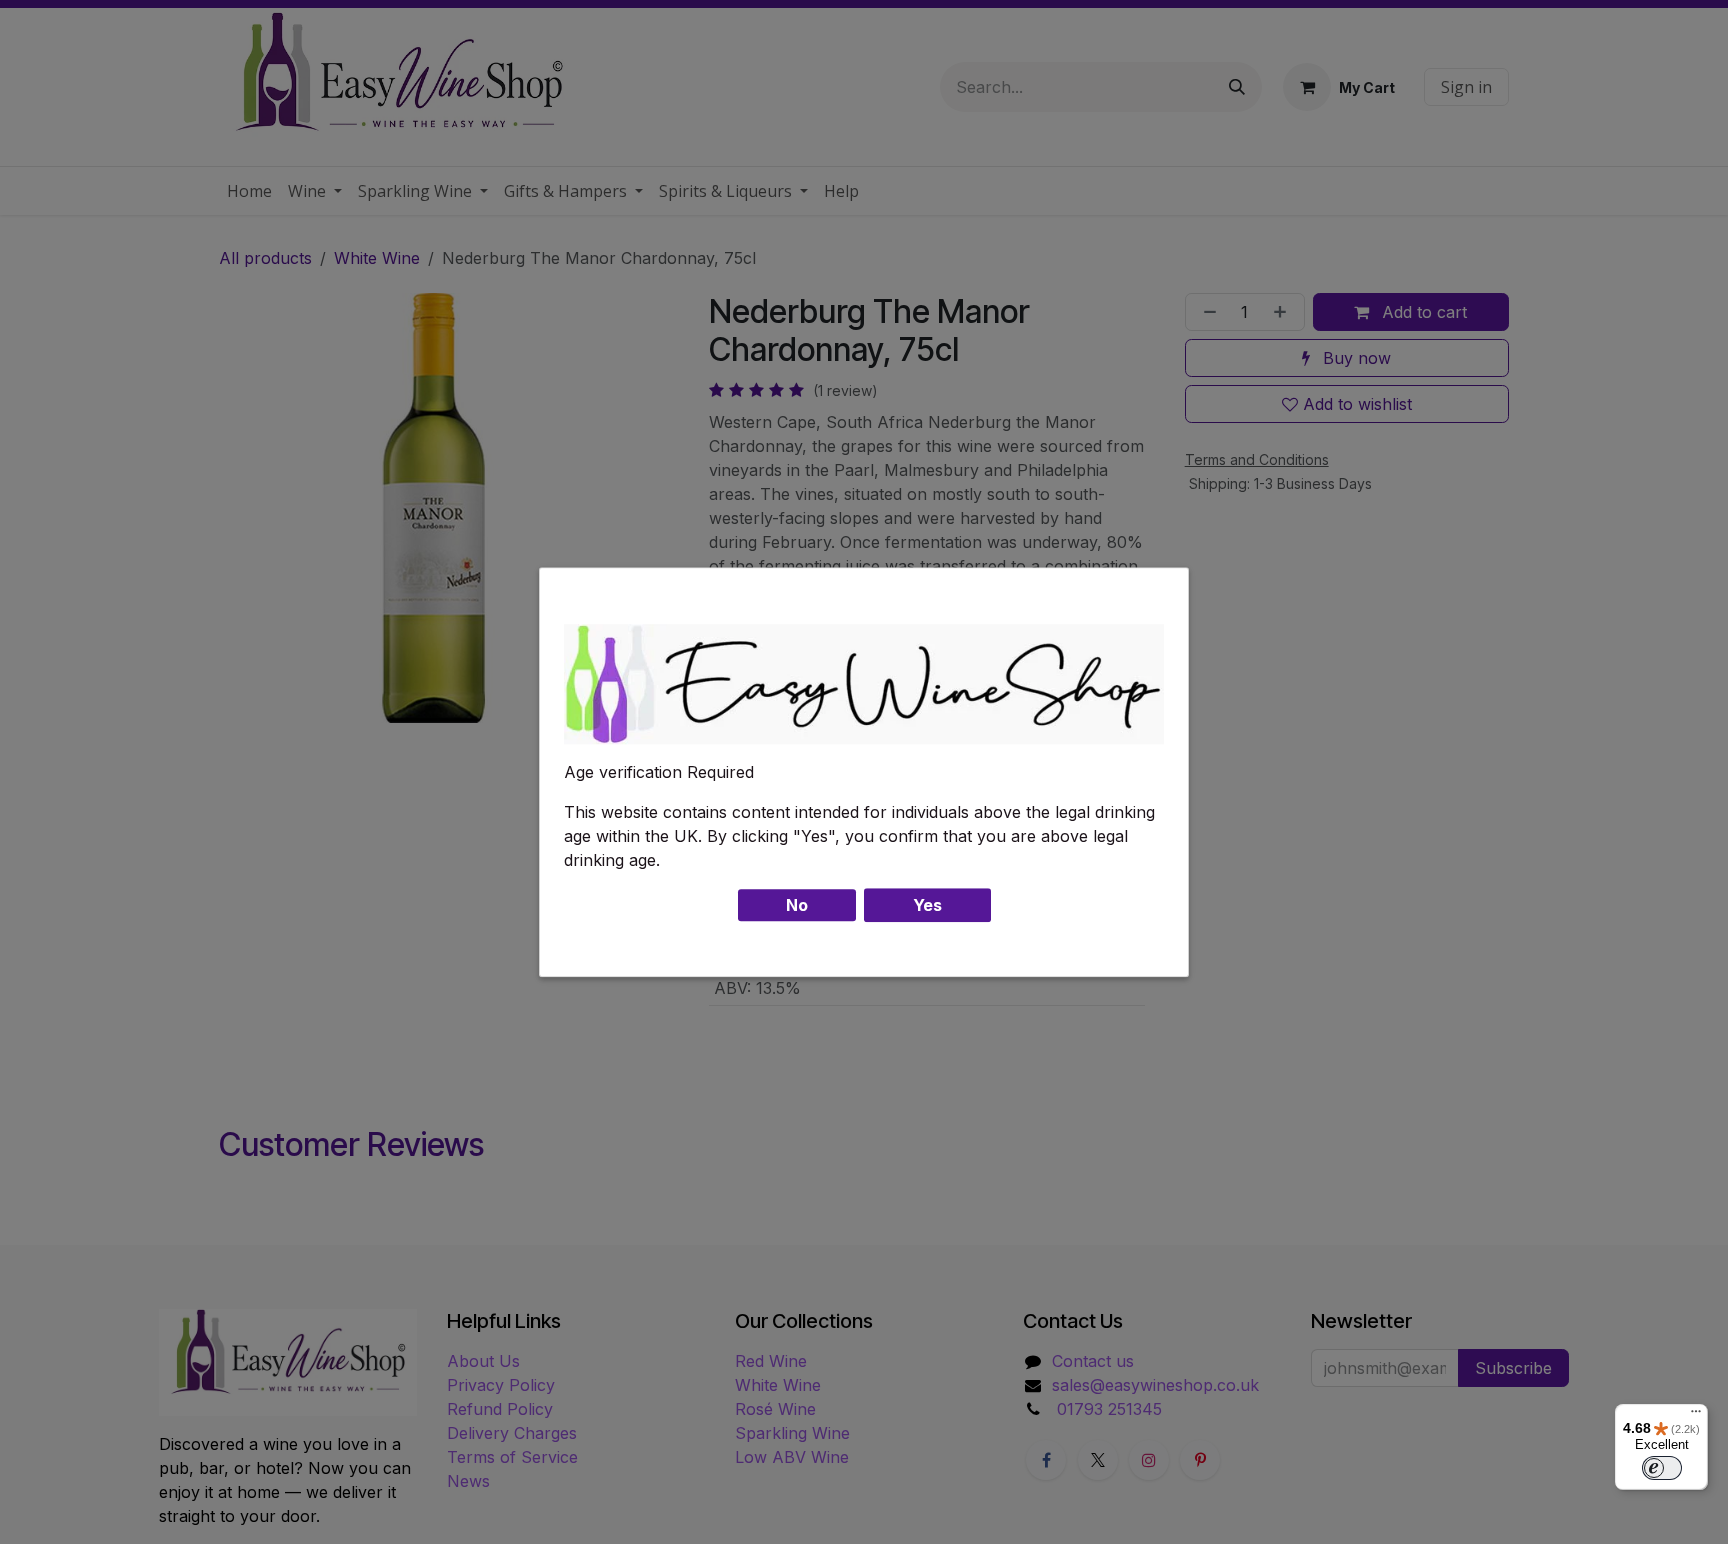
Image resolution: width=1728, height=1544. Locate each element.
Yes (927, 905)
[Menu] (1696, 1416)
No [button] (797, 905)
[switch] (1662, 1468)
